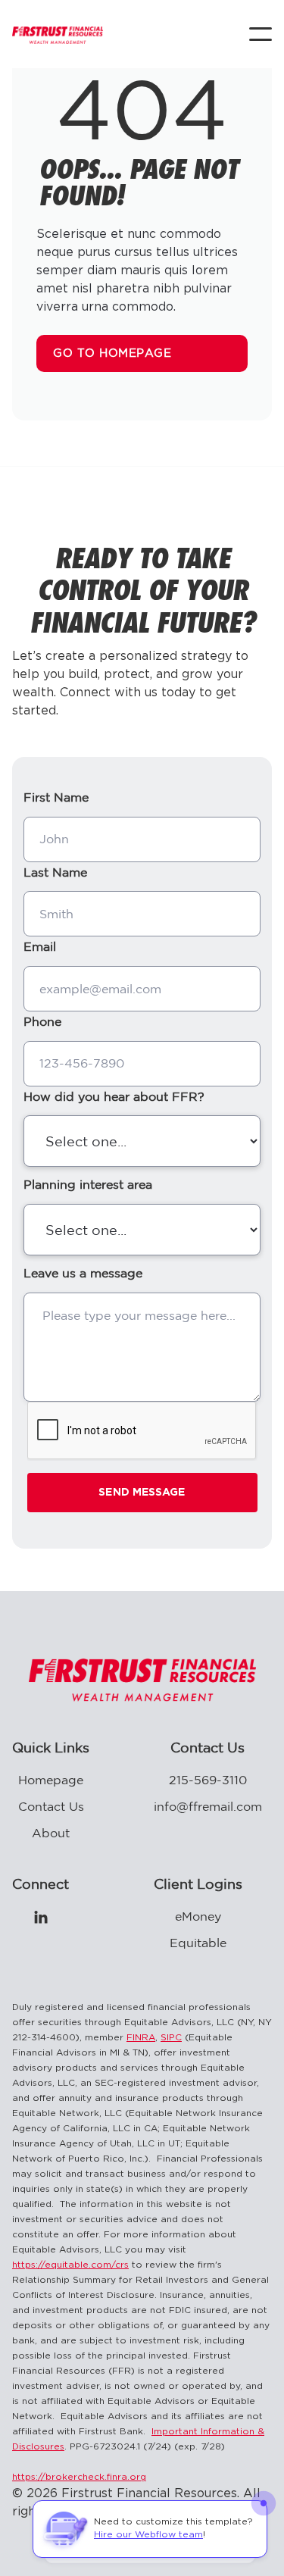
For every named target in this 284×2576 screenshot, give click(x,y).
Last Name (55, 872)
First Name (56, 797)
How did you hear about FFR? (114, 1096)
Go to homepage (112, 353)
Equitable (198, 1943)
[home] (58, 34)
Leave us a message (83, 1273)
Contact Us (51, 1806)
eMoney (198, 1916)
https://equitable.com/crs (70, 2265)
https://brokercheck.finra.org (79, 2477)
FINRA (141, 2038)
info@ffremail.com (208, 1806)
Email (40, 946)
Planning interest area (88, 1184)
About (51, 1833)
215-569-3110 (208, 1780)
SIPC (171, 2038)
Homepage (51, 1780)
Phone (42, 1021)
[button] (261, 34)
